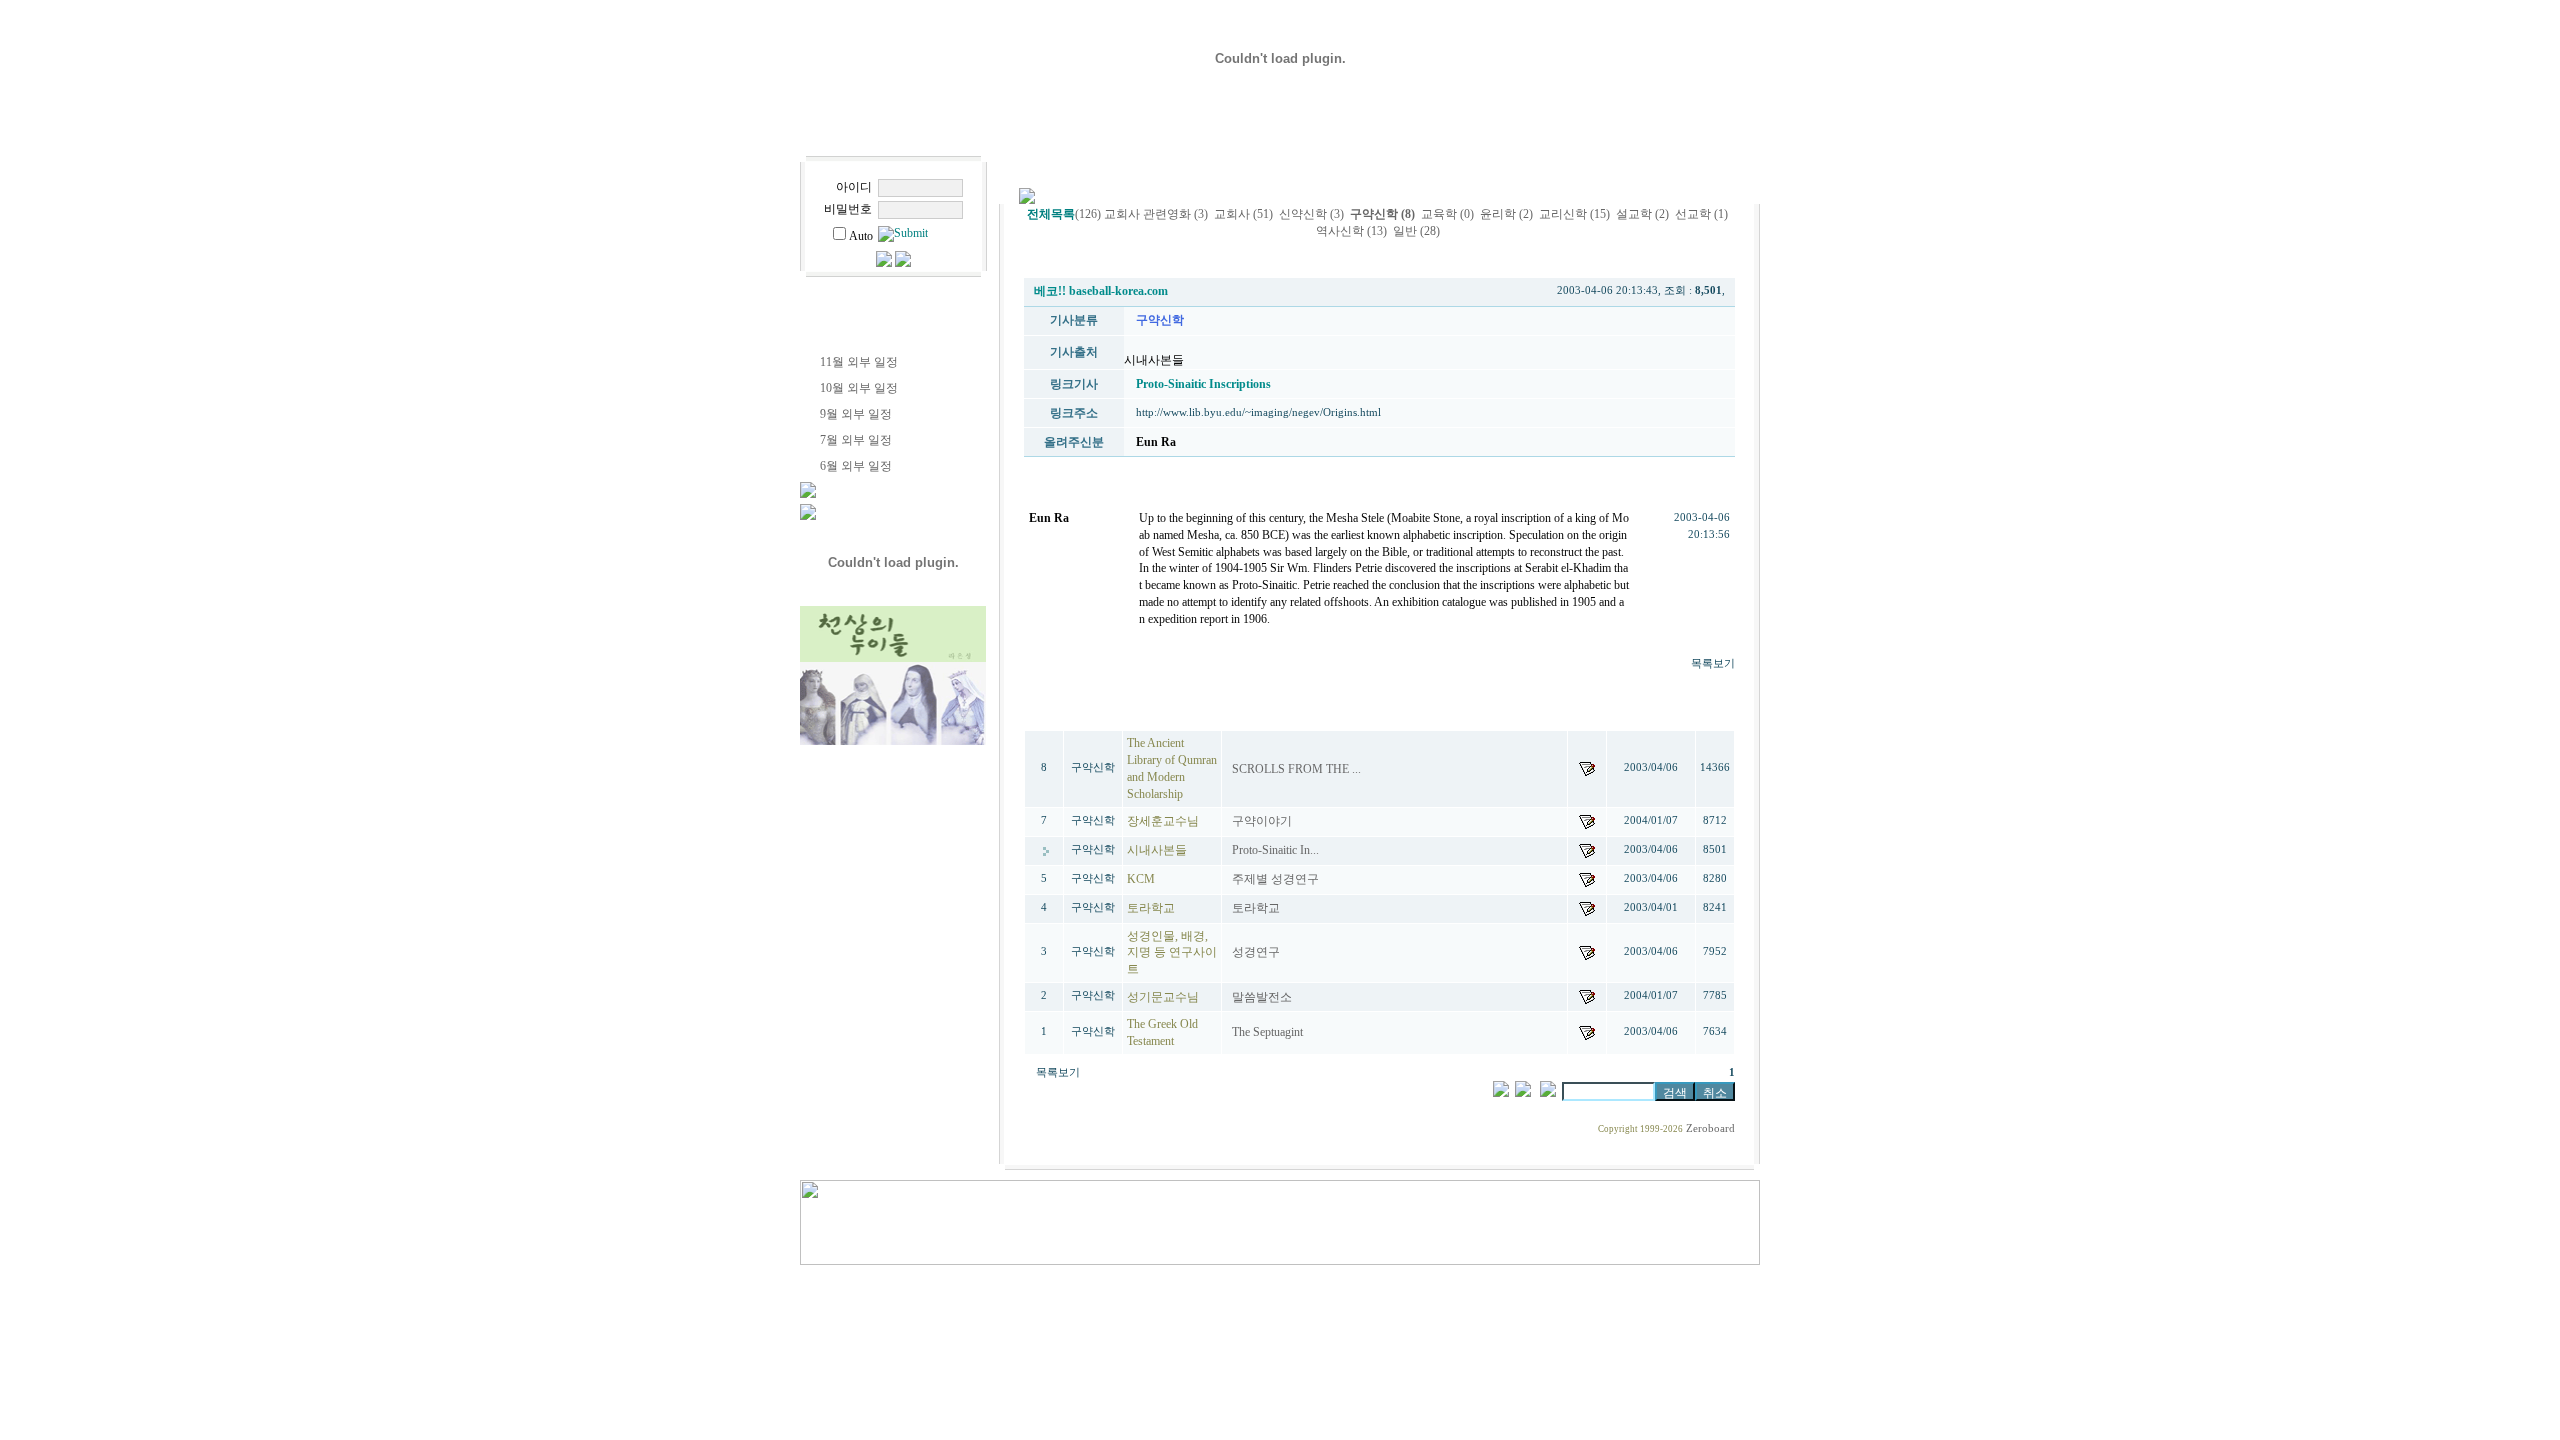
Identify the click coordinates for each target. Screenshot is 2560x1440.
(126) (1064, 214)
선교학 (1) (1701, 214)
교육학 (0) (1447, 214)
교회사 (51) (1243, 214)
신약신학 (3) (1311, 214)
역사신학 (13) (1351, 231)
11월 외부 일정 (859, 362)
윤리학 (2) (1506, 214)
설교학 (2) (1642, 214)
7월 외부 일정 (856, 440)
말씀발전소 (1263, 997)
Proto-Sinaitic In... (1277, 850)
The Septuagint (1269, 1032)
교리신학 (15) (1574, 214)
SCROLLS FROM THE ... (1298, 769)
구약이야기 (1263, 821)
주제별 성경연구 (1277, 879)
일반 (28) (1416, 231)
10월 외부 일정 (859, 388)
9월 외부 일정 (856, 414)
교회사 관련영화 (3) (1156, 214)
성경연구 (1257, 952)
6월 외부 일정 (856, 466)
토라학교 (1257, 908)
